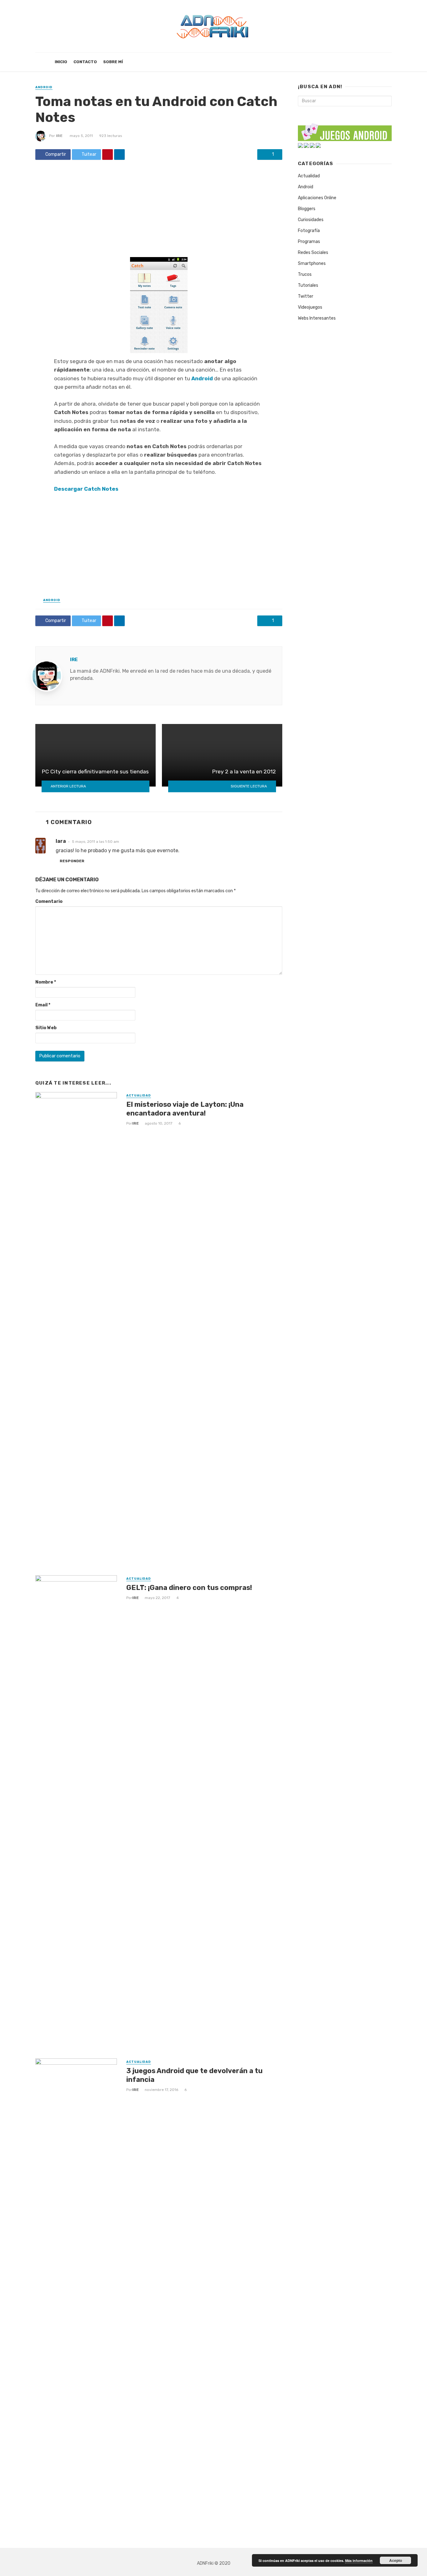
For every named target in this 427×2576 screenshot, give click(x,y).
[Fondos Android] (306, 145)
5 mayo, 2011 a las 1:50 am (95, 842)
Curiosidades (311, 220)
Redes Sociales (313, 253)
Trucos (305, 274)
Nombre (46, 982)
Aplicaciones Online (317, 198)
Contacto (85, 62)
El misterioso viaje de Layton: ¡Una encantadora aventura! (185, 1109)
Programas (309, 242)
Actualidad (139, 1096)
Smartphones (312, 263)
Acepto (396, 2560)
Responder (72, 861)
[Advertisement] (159, 211)
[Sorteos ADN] (318, 145)
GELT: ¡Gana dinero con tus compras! (189, 1588)
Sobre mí (113, 62)
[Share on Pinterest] (108, 154)
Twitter (306, 296)
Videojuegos (310, 307)
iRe (59, 136)
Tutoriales (308, 285)
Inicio (61, 62)
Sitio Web (46, 1028)
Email (43, 1005)
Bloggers (307, 209)
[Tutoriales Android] (312, 145)
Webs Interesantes (317, 318)
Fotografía (309, 231)
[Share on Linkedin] (119, 154)
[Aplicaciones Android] (300, 145)
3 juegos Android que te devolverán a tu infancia (194, 2075)
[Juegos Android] (345, 130)
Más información (359, 2561)
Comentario (49, 901)
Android (44, 87)
